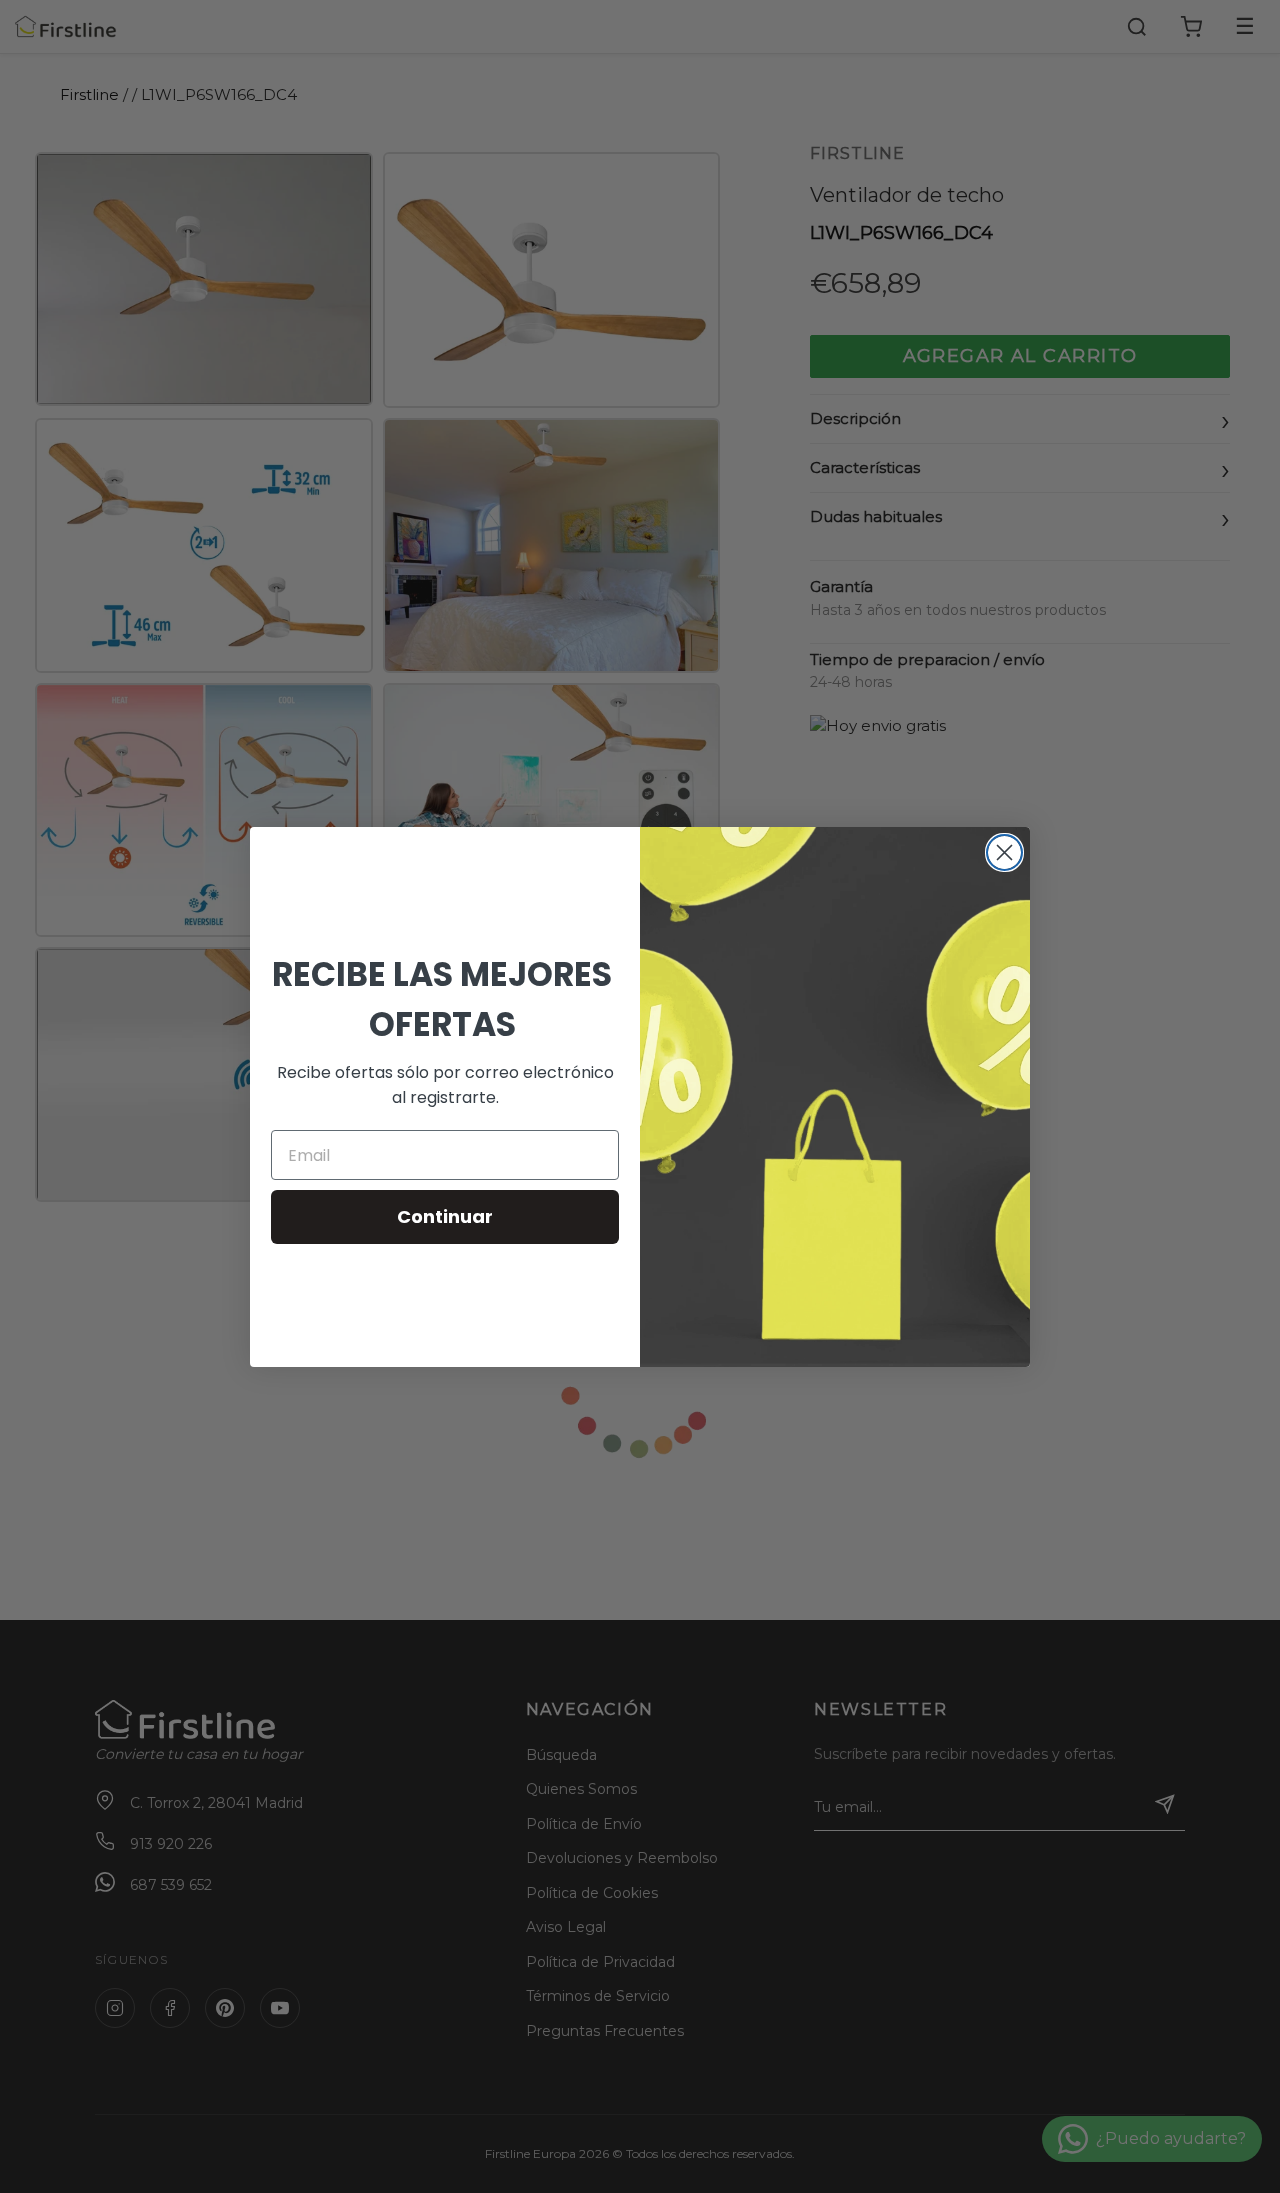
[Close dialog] (1004, 852)
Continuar (445, 1216)
